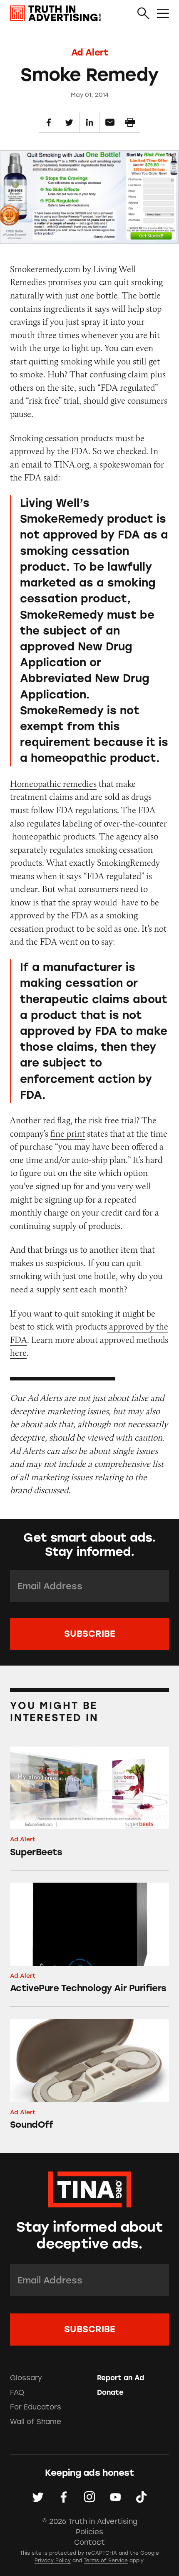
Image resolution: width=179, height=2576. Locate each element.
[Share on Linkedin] (89, 122)
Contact (89, 2542)
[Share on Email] (110, 122)
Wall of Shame (36, 2422)
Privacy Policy (53, 2561)
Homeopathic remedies (53, 784)
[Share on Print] (130, 122)
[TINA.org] (90, 2188)
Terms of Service (106, 2561)
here (18, 1353)
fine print (68, 1134)
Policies (89, 2532)
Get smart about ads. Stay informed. (89, 1545)
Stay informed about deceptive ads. (89, 2235)
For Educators (36, 2407)
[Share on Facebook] (49, 122)
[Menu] (163, 14)
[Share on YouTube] (115, 2497)
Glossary (26, 2378)
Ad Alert (90, 52)
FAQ (17, 2392)
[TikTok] (141, 2497)
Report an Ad (121, 2378)
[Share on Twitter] (69, 122)
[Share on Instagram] (89, 2497)
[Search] (143, 14)
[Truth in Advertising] (56, 13)
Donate (110, 2392)
